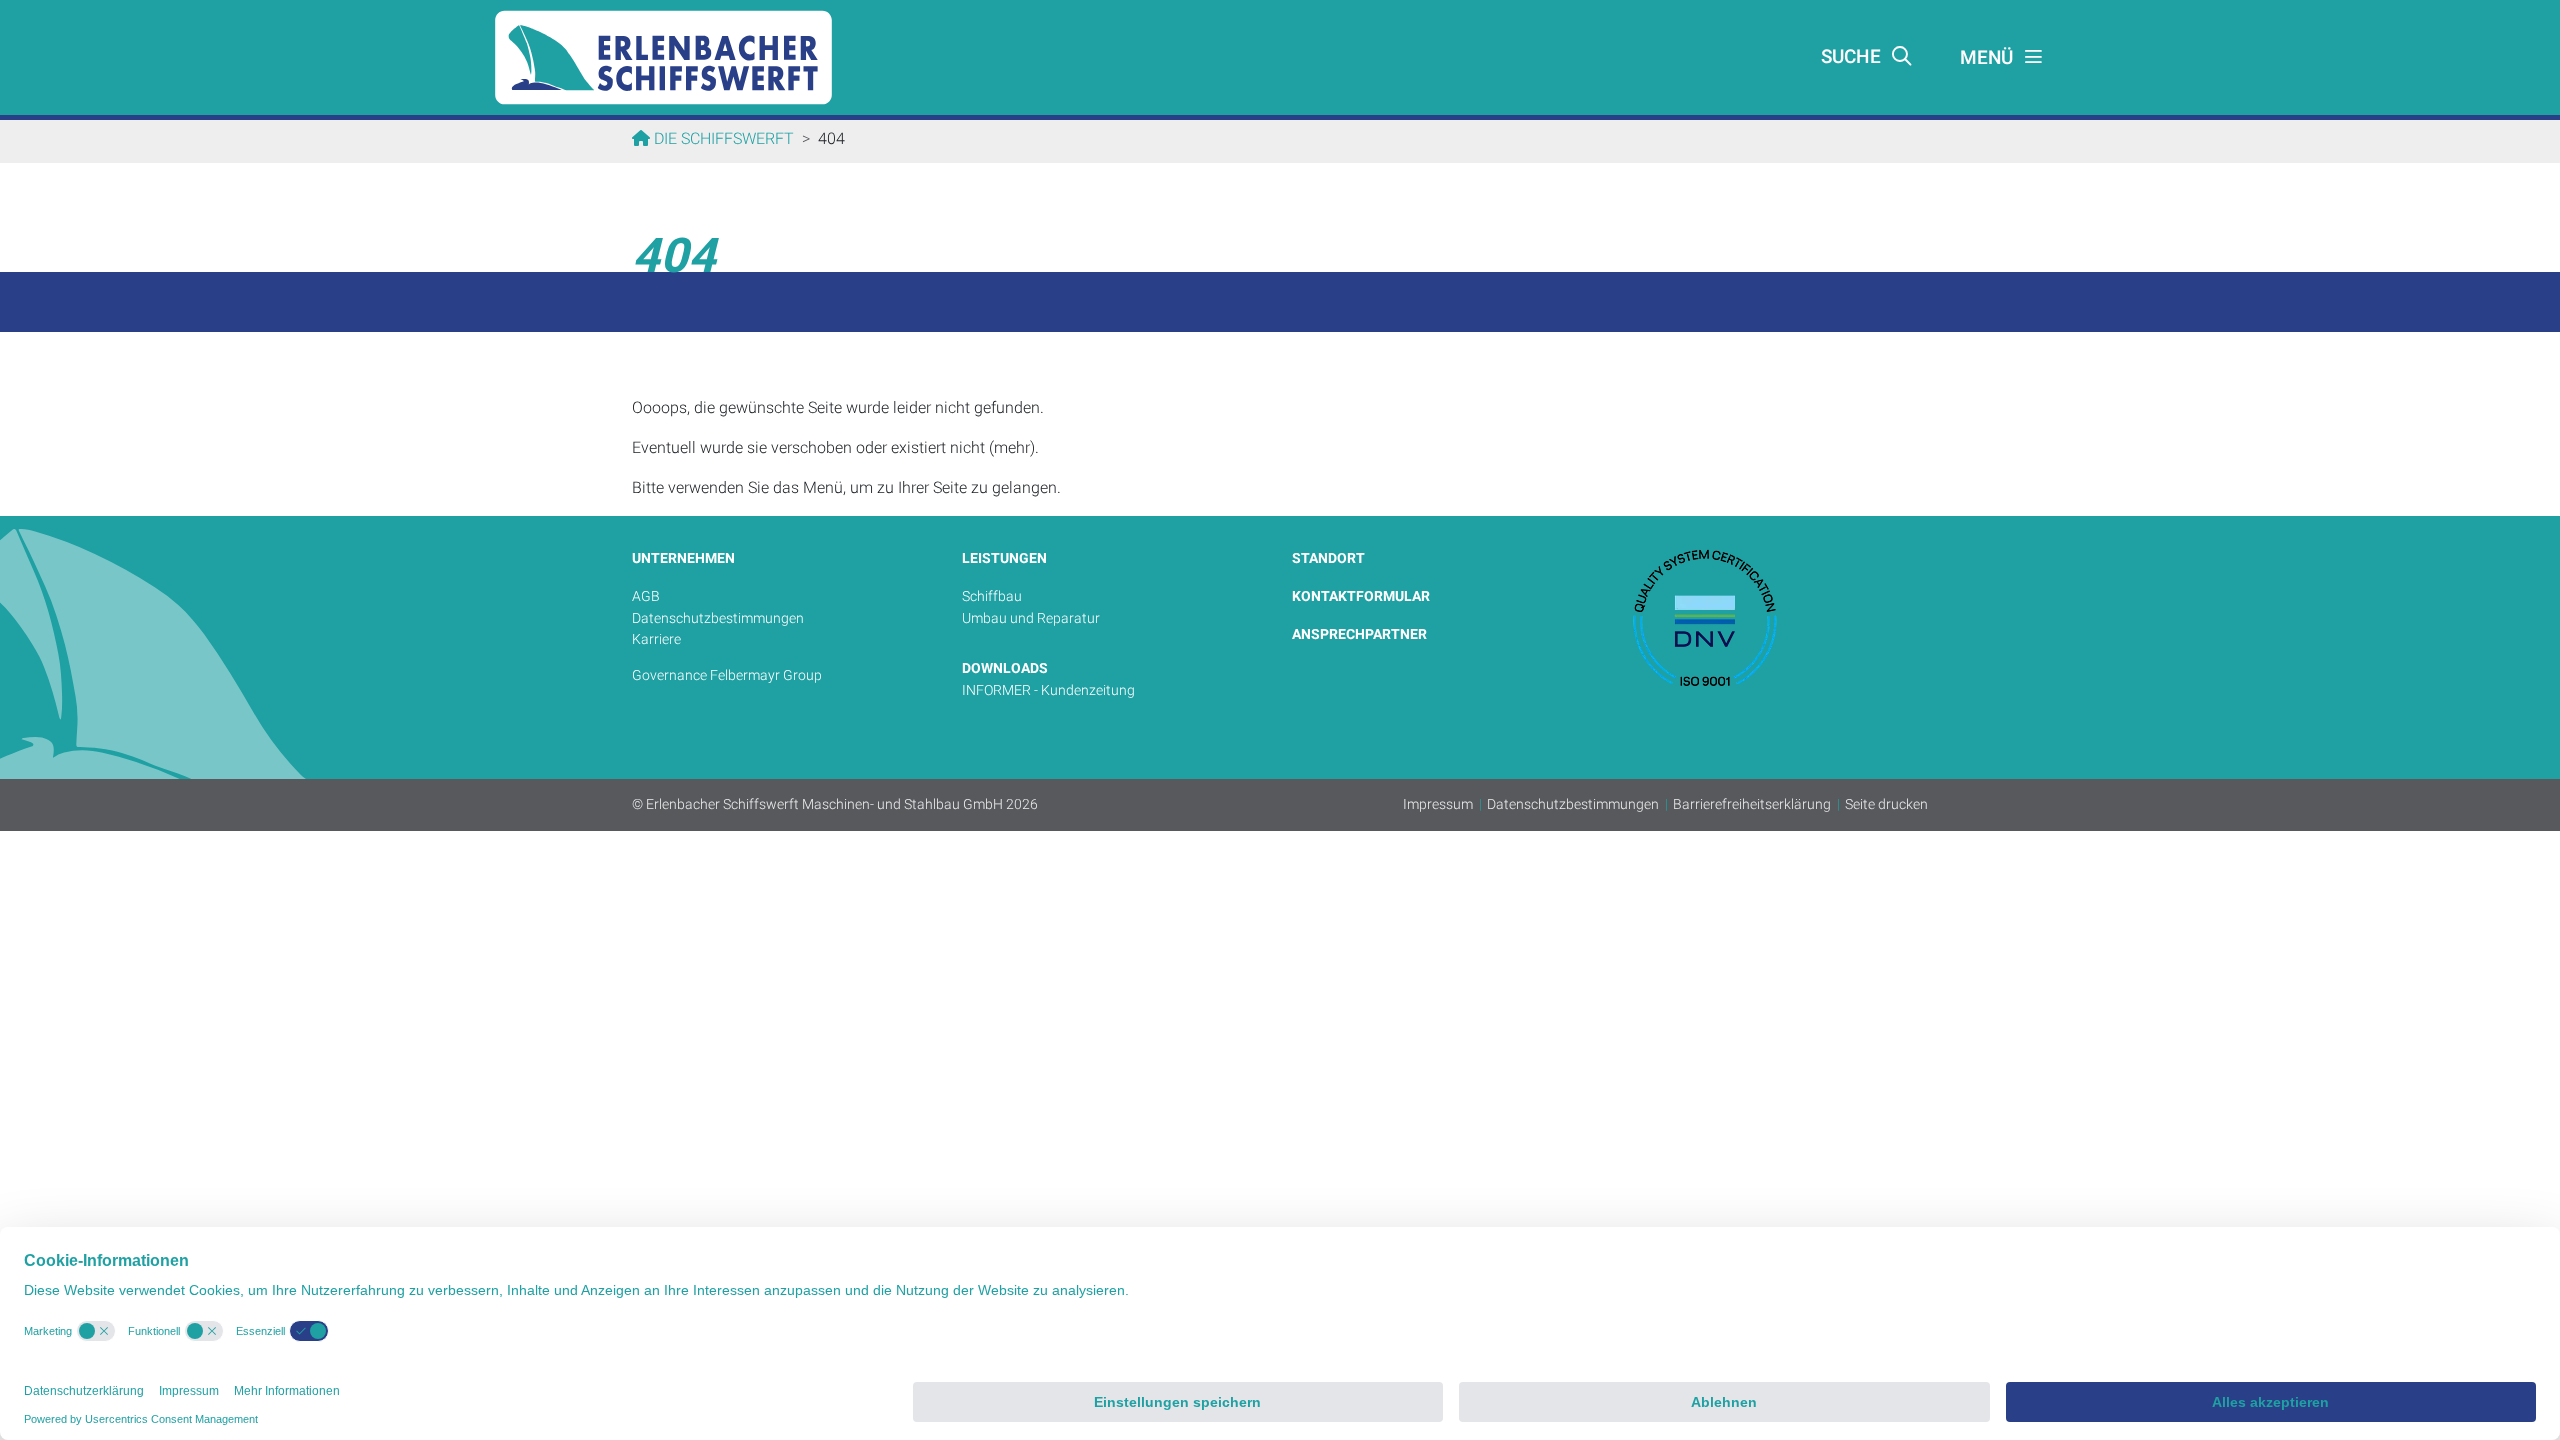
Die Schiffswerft (722, 138)
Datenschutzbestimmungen (1573, 804)
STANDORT (1328, 558)
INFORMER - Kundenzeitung (1048, 690)
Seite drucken (1886, 804)
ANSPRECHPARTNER (1359, 634)
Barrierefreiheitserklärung (1752, 804)
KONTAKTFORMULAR (1361, 596)
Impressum (1438, 804)
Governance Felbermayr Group (727, 675)
